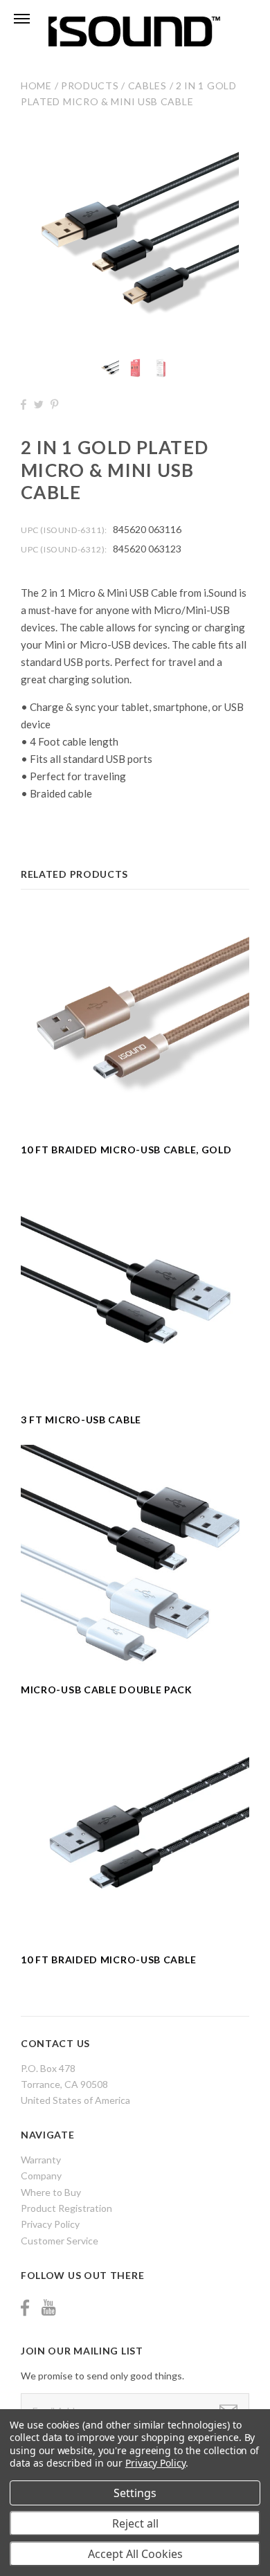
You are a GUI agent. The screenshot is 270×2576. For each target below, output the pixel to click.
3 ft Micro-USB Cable (81, 1420)
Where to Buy (51, 2192)
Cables (147, 85)
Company (41, 2176)
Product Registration (66, 2208)
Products (90, 85)
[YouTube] (48, 2308)
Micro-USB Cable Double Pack (107, 1690)
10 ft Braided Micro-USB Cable (108, 1960)
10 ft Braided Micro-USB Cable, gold (126, 1150)
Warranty (41, 2160)
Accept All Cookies (135, 2554)
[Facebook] (25, 2308)
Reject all (135, 2523)
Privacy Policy (50, 2224)
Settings (135, 2493)
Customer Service (60, 2241)
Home (36, 85)
